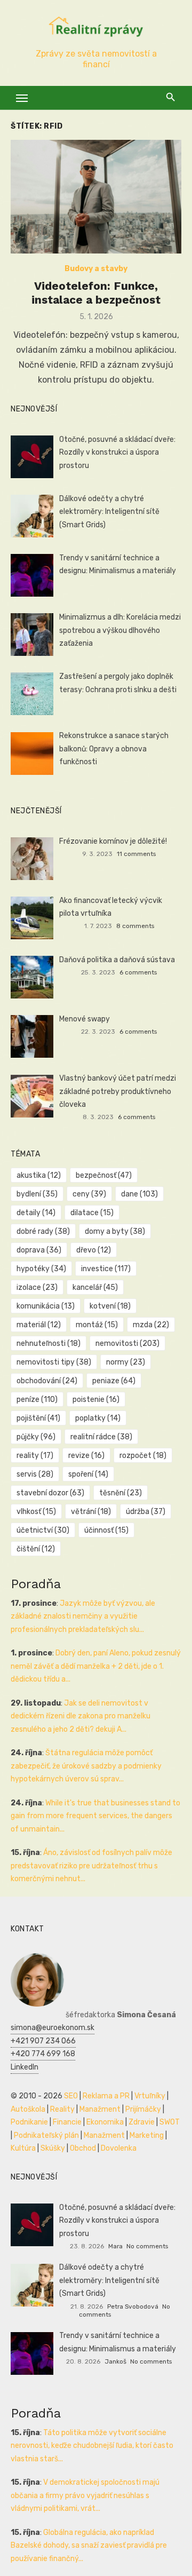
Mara (115, 2246)
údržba (146, 1512)
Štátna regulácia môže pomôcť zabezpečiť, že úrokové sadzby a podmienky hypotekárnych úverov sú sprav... (86, 1766)
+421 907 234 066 (43, 2041)
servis (35, 1474)
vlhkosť (36, 1512)
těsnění (121, 1493)
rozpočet (143, 1456)
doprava (39, 1250)
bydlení (37, 1194)
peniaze (114, 1381)
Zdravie (142, 2122)
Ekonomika (105, 2122)
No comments (147, 2246)
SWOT (170, 2122)
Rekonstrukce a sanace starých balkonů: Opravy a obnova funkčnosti (114, 749)
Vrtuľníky (150, 2096)
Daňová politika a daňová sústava (117, 960)
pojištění (38, 1418)
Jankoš (115, 2361)
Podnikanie (29, 2122)
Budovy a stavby (96, 269)
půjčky (36, 1437)
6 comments (138, 972)
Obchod (83, 2148)
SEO (71, 2096)
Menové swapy (85, 1019)
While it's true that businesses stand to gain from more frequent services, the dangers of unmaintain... (95, 1816)
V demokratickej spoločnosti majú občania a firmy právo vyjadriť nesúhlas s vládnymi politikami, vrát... (85, 2495)
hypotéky (41, 1269)
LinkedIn (25, 2067)
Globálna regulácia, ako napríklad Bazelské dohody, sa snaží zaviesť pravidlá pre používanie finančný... (89, 2546)
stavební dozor (50, 1493)
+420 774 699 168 (43, 2054)
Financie (67, 2122)
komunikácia (46, 1306)
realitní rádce (101, 1437)
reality (35, 1456)
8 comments (135, 926)
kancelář (95, 1287)
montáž (97, 1325)
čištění (36, 1549)
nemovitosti (127, 1344)
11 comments (136, 854)
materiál (39, 1325)
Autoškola (28, 2109)
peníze (37, 1400)
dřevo (94, 1250)
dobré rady (43, 1231)
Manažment (100, 2109)
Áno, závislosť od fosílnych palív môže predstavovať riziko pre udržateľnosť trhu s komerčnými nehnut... (91, 1866)
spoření (88, 1474)
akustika (39, 1175)
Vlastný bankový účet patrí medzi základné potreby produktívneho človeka (118, 1091)
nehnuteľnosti (49, 1344)
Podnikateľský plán (46, 2135)
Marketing (147, 2135)
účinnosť (106, 1530)
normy (126, 1362)
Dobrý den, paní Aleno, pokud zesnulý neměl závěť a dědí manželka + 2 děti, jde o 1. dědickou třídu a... (96, 1666)
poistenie (96, 1400)
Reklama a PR (106, 2096)
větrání (91, 1512)
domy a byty (115, 1231)
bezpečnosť (104, 1175)
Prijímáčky (143, 2109)
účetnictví (43, 1530)
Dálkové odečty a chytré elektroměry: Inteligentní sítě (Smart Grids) (109, 512)
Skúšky (53, 2148)
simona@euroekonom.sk (53, 2028)
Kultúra (23, 2148)
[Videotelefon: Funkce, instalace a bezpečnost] (96, 197)
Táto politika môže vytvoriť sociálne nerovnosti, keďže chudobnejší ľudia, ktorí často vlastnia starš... (92, 2446)
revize (86, 1456)
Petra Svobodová (133, 2306)
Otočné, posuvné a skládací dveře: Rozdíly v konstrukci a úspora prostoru (117, 453)
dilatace (92, 1213)
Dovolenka (119, 2148)
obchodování (47, 1381)
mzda (151, 1325)
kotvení (110, 1306)
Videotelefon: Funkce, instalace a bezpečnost (96, 293)
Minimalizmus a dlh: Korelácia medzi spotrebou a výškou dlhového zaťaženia (120, 630)
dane (139, 1194)
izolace (37, 1287)
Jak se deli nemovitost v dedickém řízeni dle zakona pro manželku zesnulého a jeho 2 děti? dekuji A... (81, 1716)
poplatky (98, 1418)
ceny (89, 1194)
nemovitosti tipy (54, 1362)
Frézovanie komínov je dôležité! (113, 841)
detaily (36, 1213)
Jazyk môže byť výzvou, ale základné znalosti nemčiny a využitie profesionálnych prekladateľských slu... (83, 1616)
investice (106, 1269)
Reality (62, 2109)
